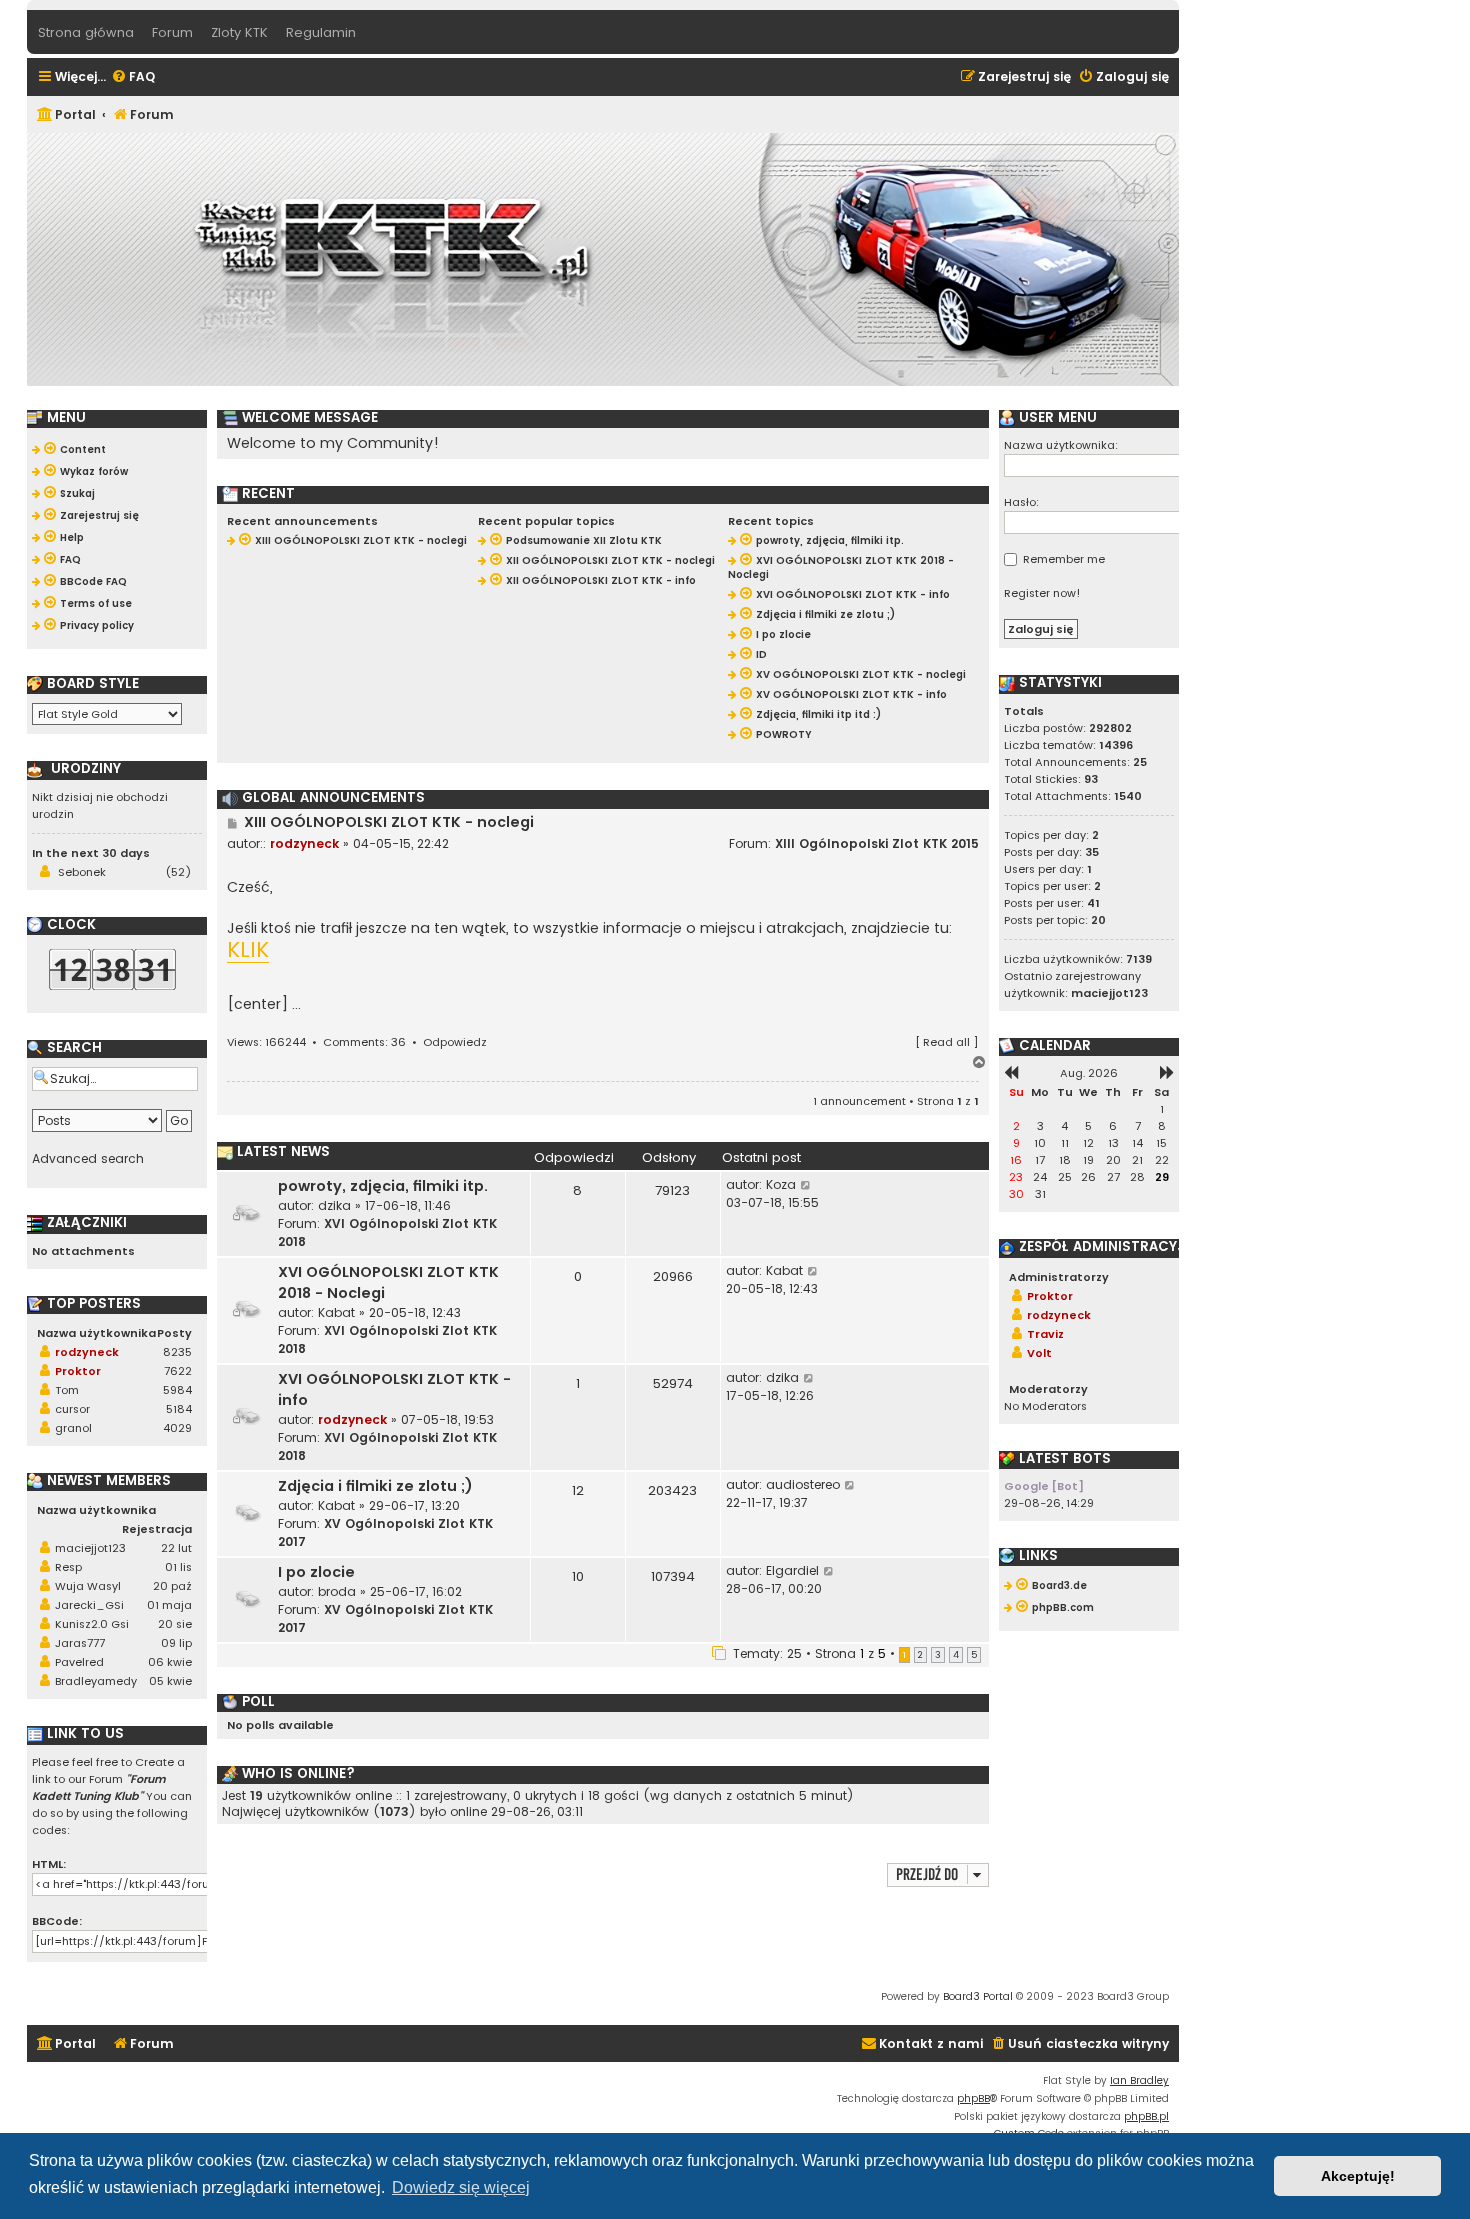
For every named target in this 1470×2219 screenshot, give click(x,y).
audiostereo (803, 1484)
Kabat (336, 1312)
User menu (1056, 418)
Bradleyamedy (96, 1681)
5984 (177, 1390)
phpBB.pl (1146, 2116)
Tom (67, 1390)
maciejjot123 (90, 1548)
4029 (177, 1428)
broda (337, 1591)
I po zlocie (316, 1572)
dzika (334, 1205)
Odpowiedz (455, 1042)
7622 (178, 1371)
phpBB (973, 2098)
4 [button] (956, 1655)
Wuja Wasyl (88, 1586)
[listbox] (107, 714)
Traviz (1045, 1334)
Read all (946, 1042)
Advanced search (88, 1159)
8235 (177, 1352)
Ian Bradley (1139, 2080)
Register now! (1042, 593)
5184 (179, 1409)
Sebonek (82, 872)
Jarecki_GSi (89, 1605)
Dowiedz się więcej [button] (461, 2187)
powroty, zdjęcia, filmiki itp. (383, 1186)
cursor (72, 1409)
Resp (68, 1567)
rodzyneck (304, 843)
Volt (1039, 1353)
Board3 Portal (978, 1996)
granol (73, 1428)
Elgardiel (792, 1570)
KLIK (248, 951)
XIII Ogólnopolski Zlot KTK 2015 (877, 843)
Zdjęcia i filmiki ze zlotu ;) (375, 1486)
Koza (781, 1184)
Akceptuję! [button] (1358, 2176)
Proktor (78, 1371)
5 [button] (974, 1655)
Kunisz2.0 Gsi (92, 1624)
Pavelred (79, 1662)
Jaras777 (80, 1643)
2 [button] (920, 1655)
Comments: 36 (364, 1042)
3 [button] (938, 1655)
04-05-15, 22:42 (401, 843)
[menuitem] (133, 77)
